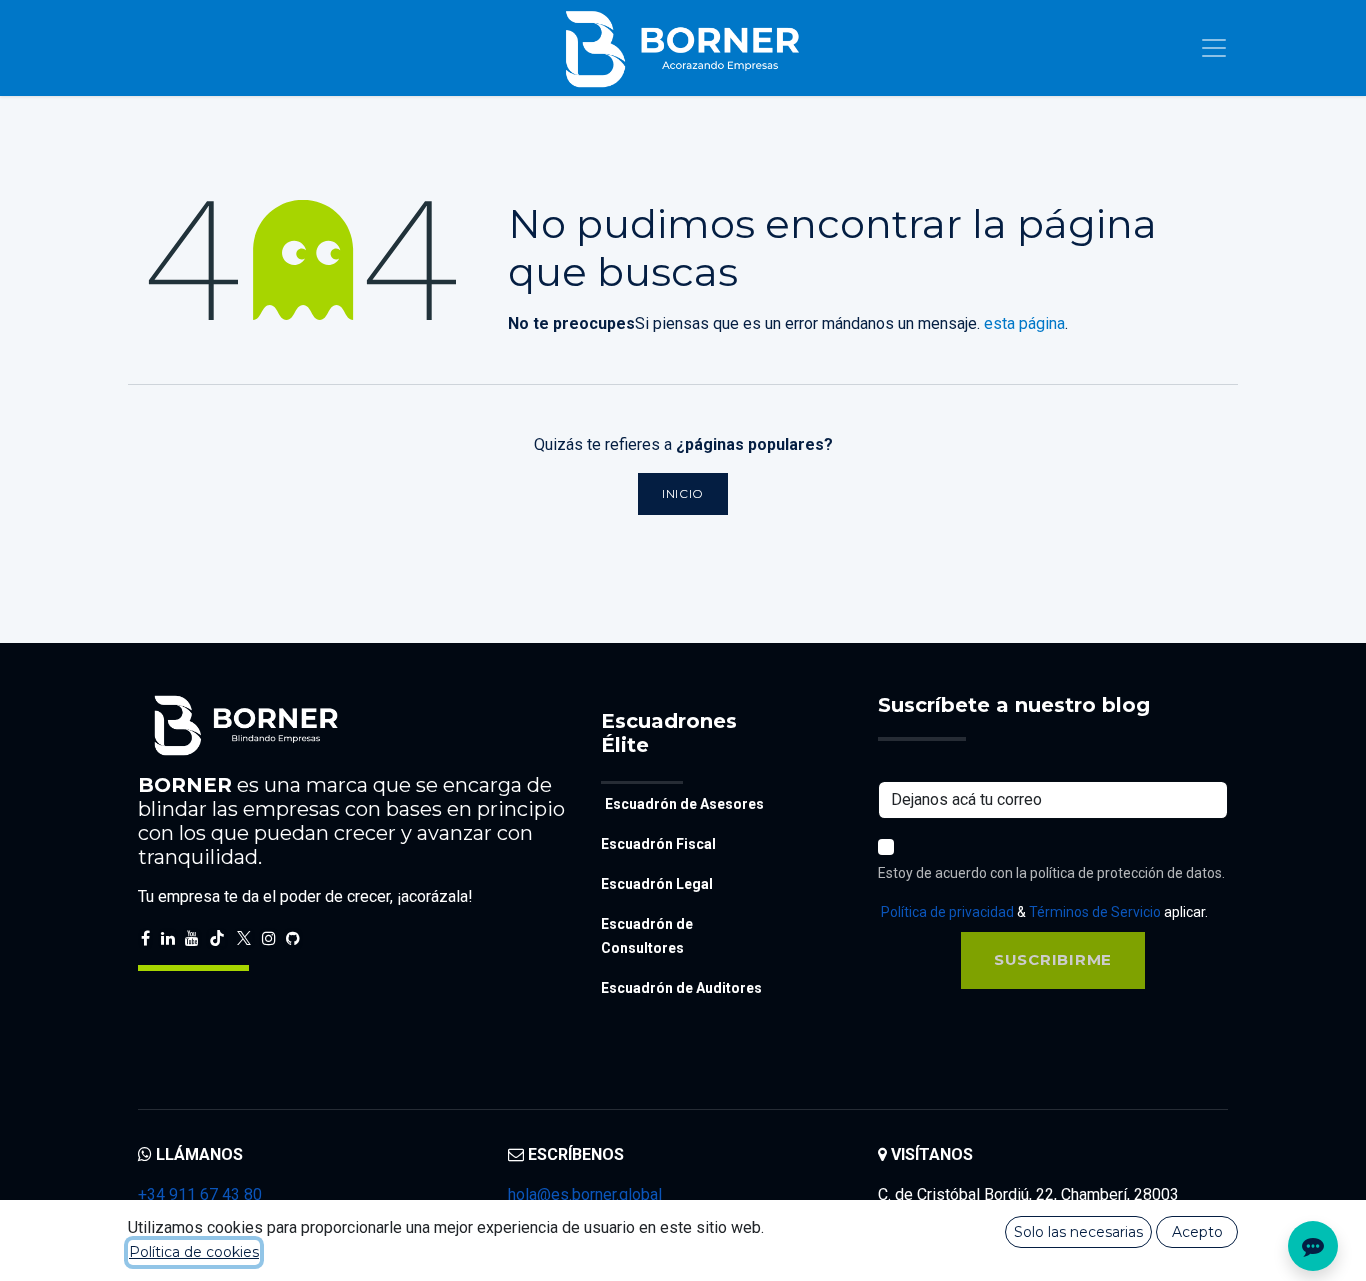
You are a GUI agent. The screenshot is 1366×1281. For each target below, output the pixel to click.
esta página (1024, 323)
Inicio (683, 493)
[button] (1053, 960)
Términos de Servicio (1095, 912)
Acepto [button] (1197, 1232)
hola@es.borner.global (585, 1194)
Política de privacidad (947, 912)
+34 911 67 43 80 (200, 1194)
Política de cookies (194, 1252)
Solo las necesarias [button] (1078, 1232)
